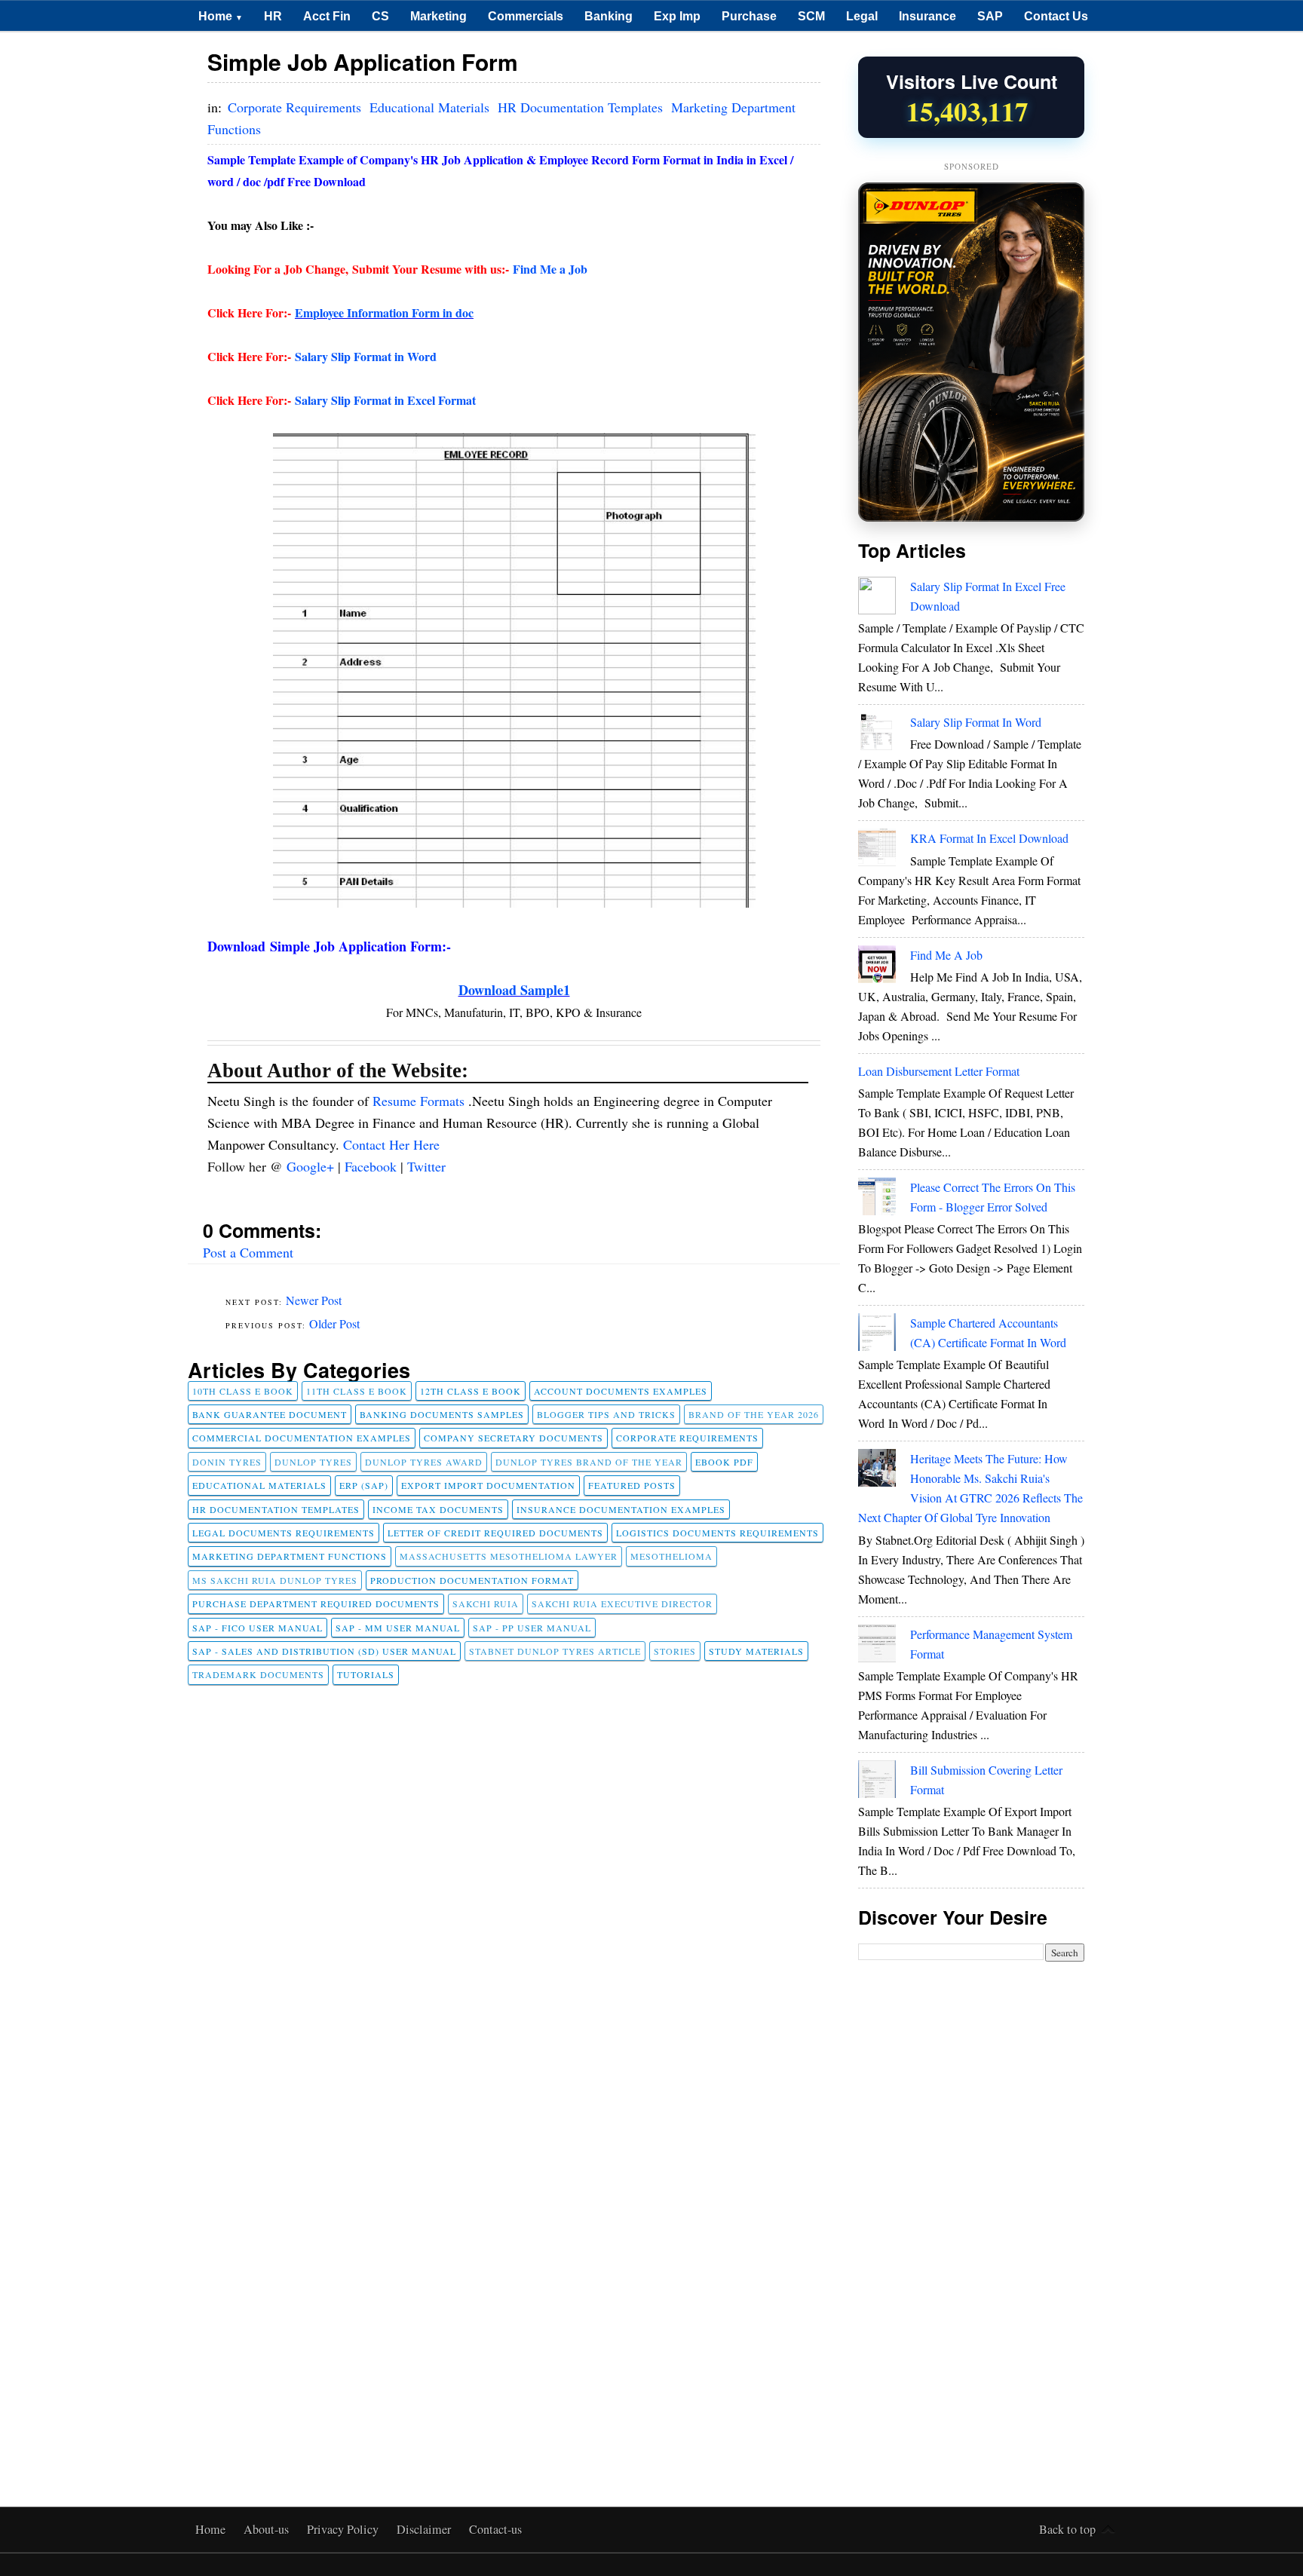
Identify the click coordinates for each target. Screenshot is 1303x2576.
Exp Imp (677, 16)
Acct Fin (327, 16)
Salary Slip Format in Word (366, 356)
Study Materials (756, 1651)
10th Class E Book (243, 1391)
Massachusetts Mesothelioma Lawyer (509, 1556)
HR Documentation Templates (582, 107)
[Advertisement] (971, 2207)
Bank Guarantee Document (270, 1414)
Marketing (438, 16)
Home (221, 16)
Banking (609, 16)
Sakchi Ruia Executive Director (622, 1603)
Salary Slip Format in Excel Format (385, 400)
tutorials (366, 1674)
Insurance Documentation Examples (621, 1509)
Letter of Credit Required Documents (495, 1533)
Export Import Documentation (488, 1485)
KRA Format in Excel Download (989, 838)
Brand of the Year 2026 (754, 1414)
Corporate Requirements (296, 107)
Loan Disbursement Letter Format (939, 1071)
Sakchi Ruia (486, 1603)
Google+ (312, 1166)
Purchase (749, 16)
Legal (862, 16)
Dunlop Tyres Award (424, 1462)
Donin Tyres (227, 1462)
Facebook (373, 1166)
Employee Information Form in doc (384, 312)
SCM (811, 16)
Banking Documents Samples (442, 1414)
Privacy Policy (344, 2529)
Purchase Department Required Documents (316, 1603)
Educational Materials (431, 107)
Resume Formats (420, 1101)
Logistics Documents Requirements (717, 1533)
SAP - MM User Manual (398, 1628)
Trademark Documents (258, 1674)
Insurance (927, 16)
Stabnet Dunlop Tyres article (555, 1651)
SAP (990, 16)
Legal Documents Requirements (284, 1533)
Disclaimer (425, 2529)
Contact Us (1056, 16)
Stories (675, 1651)
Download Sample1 (514, 990)
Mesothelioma (671, 1556)
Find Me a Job (550, 269)
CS (380, 16)
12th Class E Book (471, 1391)
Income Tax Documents (438, 1509)
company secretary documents (514, 1438)
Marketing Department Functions (290, 1556)
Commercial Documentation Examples (302, 1438)
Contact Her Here (391, 1144)
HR (273, 16)
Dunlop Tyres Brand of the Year (589, 1462)
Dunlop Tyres (313, 1462)
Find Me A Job (946, 955)
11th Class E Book (357, 1391)
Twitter (426, 1166)
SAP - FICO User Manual (258, 1628)
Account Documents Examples (621, 1391)
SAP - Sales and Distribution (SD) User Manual (324, 1651)
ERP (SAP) (364, 1485)
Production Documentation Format (472, 1580)
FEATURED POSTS (632, 1485)
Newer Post (314, 1300)
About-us (268, 2529)
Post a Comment (248, 1252)
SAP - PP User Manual (532, 1628)
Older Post (334, 1323)
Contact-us (495, 2529)
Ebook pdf (724, 1462)
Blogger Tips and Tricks (606, 1414)
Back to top (1067, 2529)
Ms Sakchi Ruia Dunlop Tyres (275, 1580)
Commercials (526, 16)
